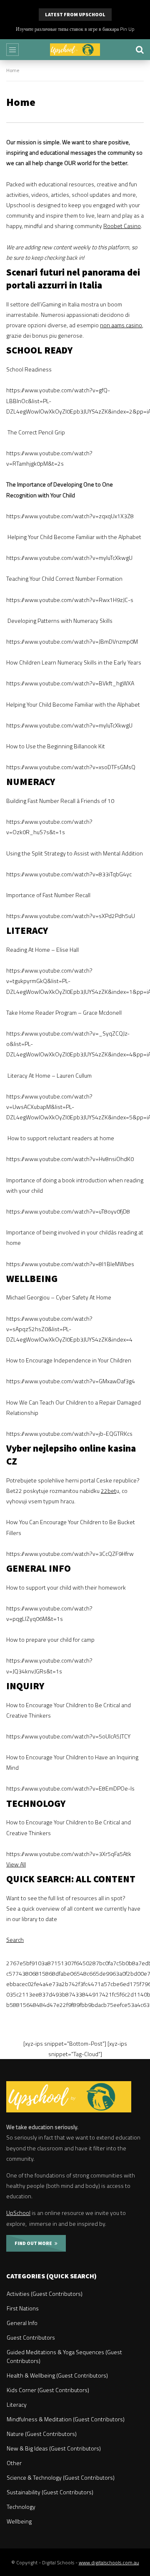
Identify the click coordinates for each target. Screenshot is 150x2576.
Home (13, 70)
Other (14, 2463)
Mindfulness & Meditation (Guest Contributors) (66, 2419)
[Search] (140, 50)
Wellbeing (19, 2521)
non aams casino (121, 325)
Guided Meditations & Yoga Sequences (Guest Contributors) (64, 2356)
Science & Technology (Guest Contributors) (61, 2477)
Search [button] (15, 1940)
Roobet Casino (122, 226)
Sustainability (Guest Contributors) (50, 2492)
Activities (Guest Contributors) (45, 2294)
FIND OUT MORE (35, 2243)
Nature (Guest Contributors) (42, 2434)
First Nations (23, 2308)
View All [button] (16, 1864)
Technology (21, 2507)
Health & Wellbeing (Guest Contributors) (57, 2375)
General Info (22, 2323)
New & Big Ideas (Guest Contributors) (54, 2448)
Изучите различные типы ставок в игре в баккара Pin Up (75, 29)
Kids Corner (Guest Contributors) (48, 2390)
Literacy (17, 2404)
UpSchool (18, 2213)
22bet (109, 1491)
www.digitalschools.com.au (109, 2562)
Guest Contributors (31, 2337)
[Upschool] (75, 50)
